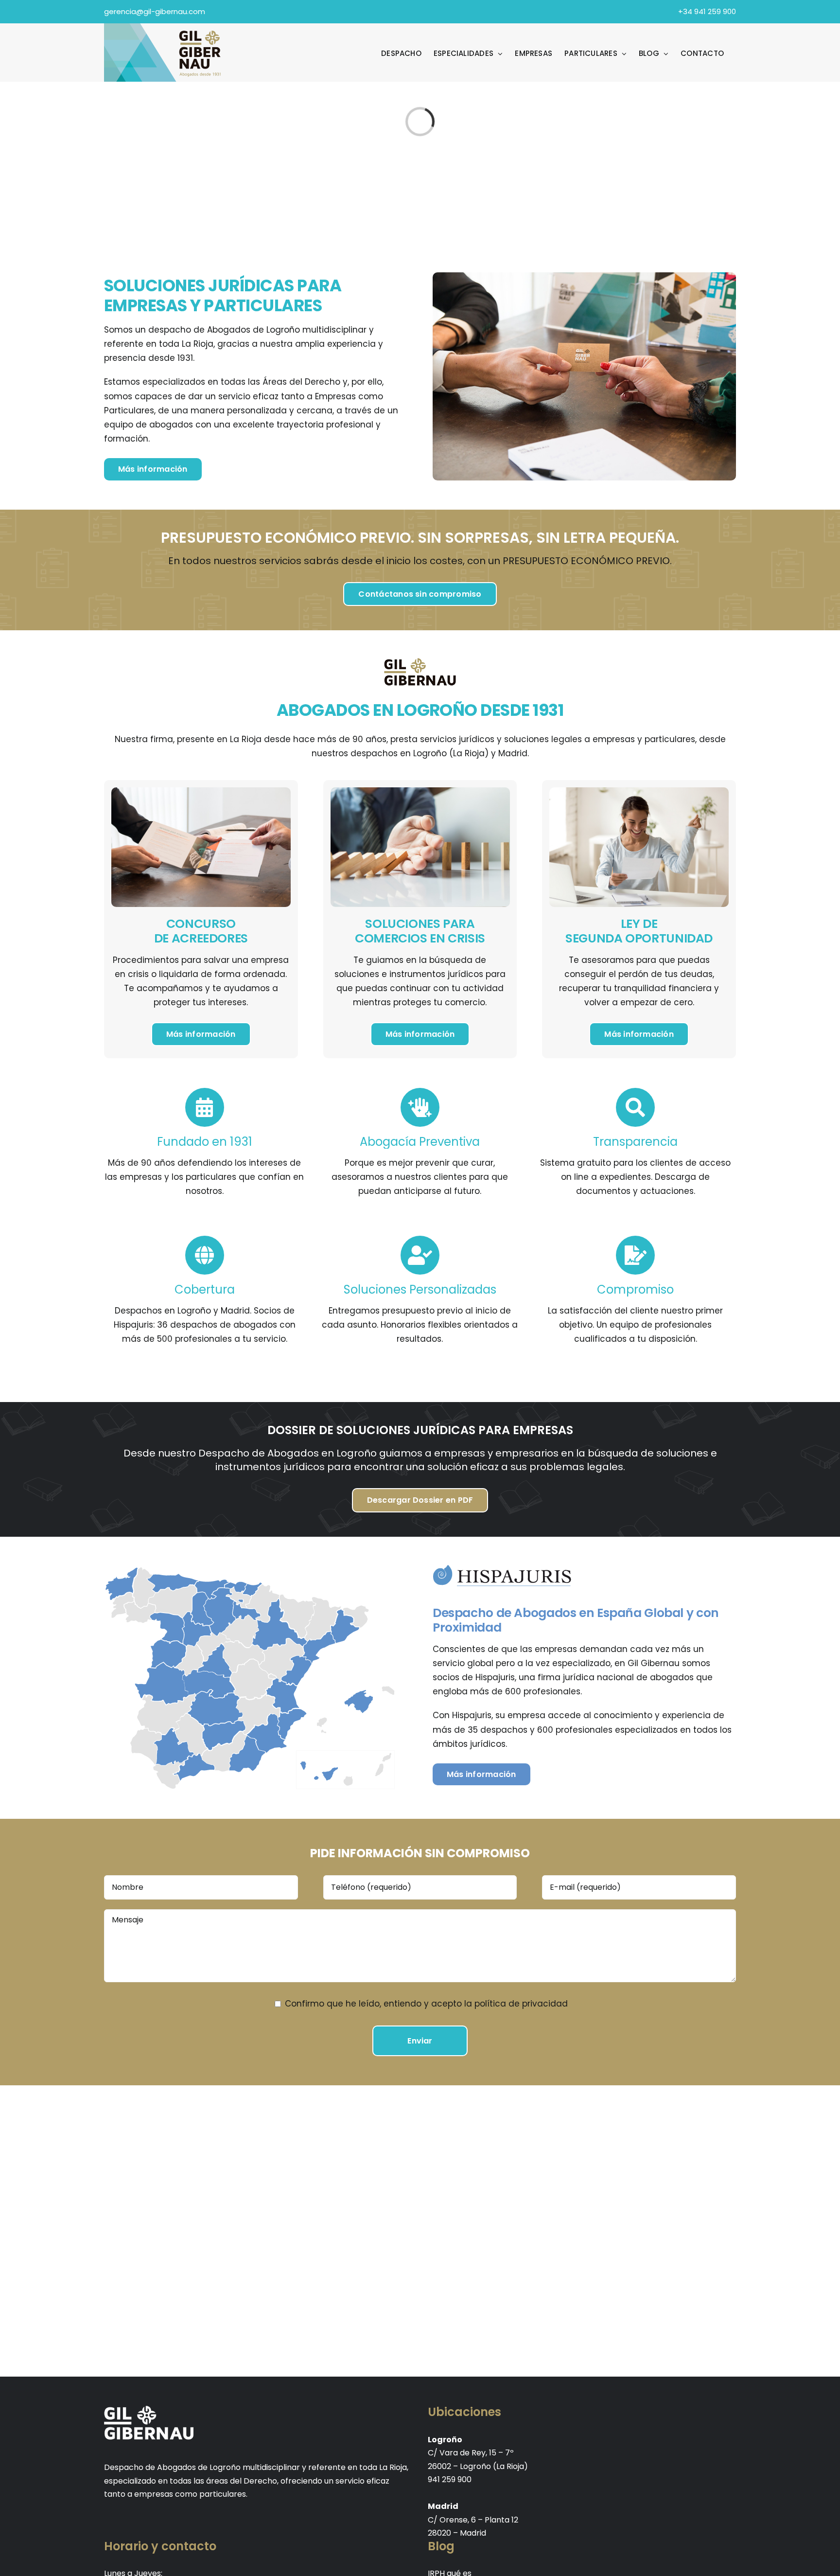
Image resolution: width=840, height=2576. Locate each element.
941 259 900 (450, 2479)
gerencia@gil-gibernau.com (155, 11)
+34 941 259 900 (707, 11)
